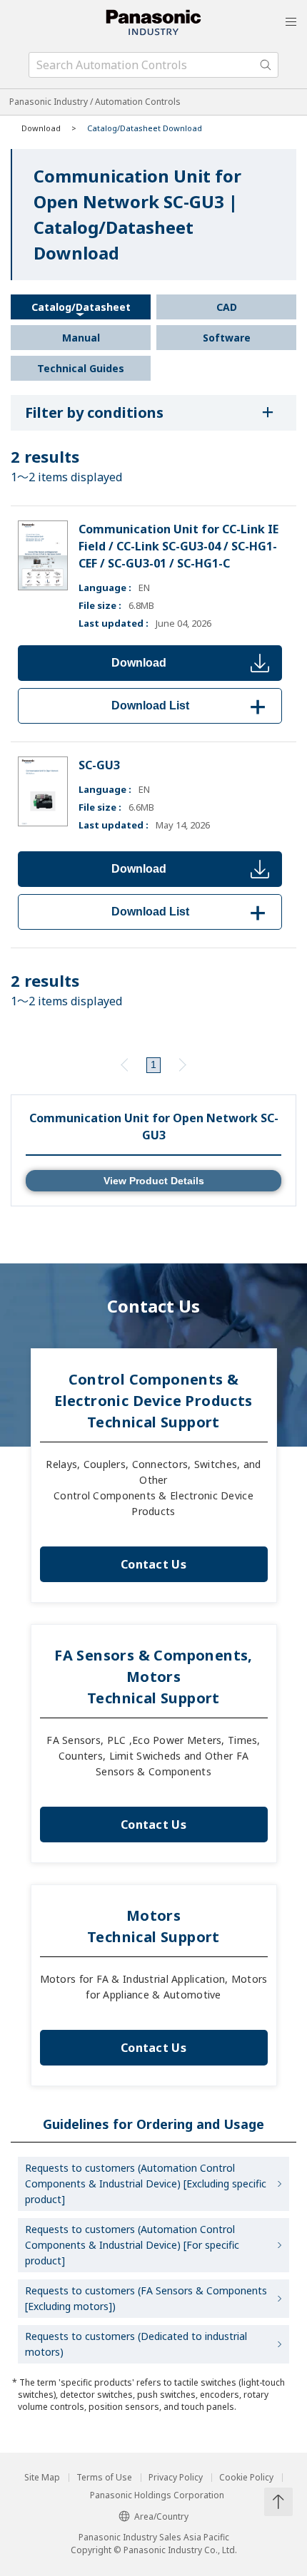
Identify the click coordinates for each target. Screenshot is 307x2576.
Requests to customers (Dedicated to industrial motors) (136, 2344)
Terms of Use (104, 2478)
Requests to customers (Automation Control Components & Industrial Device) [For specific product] (132, 2245)
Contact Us (153, 1564)
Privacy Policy (176, 2478)
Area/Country (161, 2516)
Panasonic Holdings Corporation (157, 2495)
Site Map (42, 2478)
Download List (191, 705)
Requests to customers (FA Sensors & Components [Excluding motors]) (146, 2298)
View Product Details (154, 1181)
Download (139, 663)
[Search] (266, 65)
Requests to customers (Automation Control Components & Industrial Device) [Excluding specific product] (146, 2184)
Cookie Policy (246, 2478)
